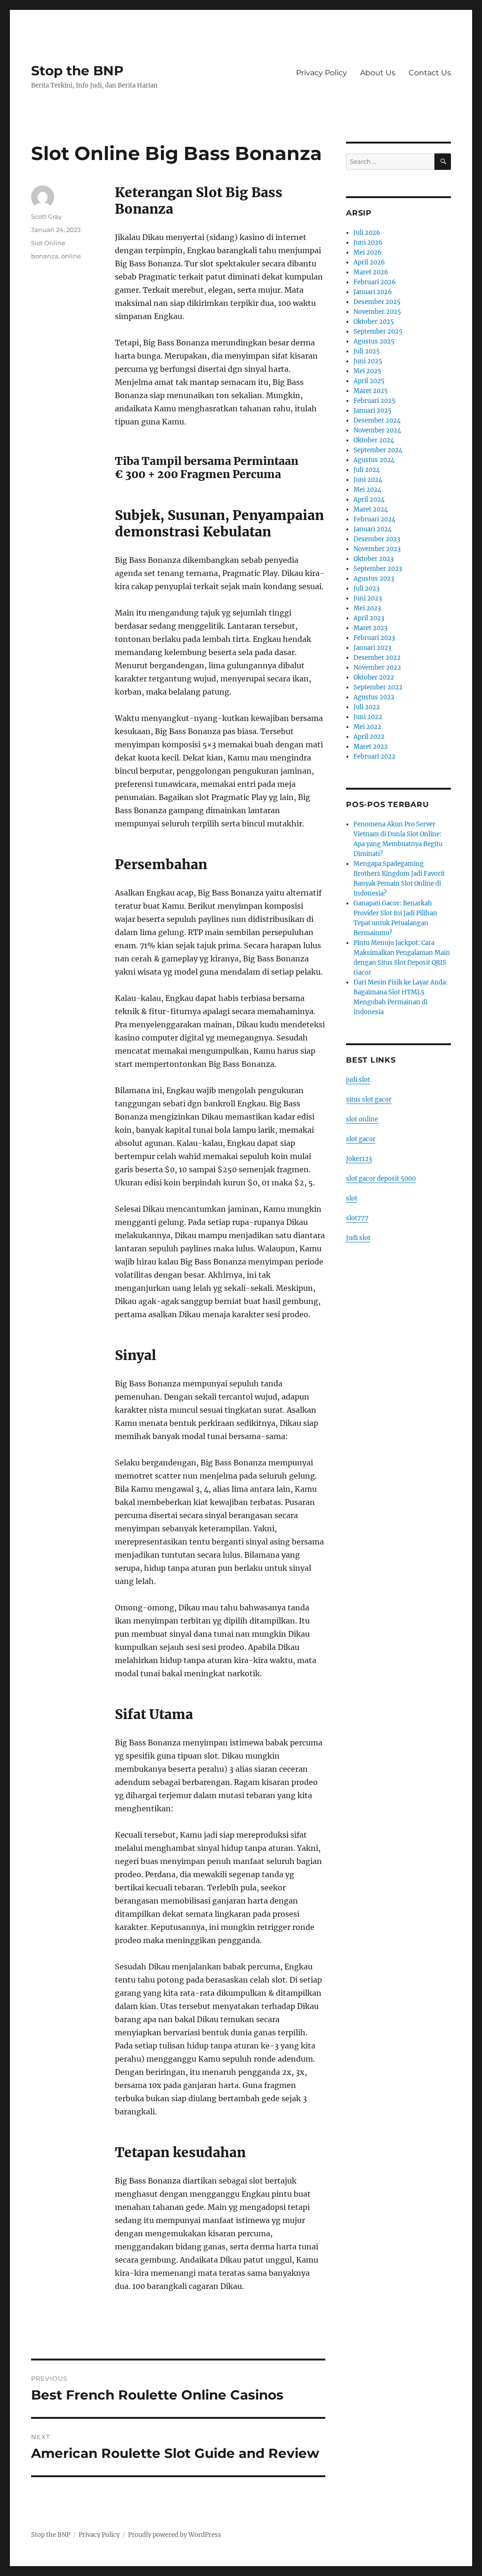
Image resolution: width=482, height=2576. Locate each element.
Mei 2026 (368, 252)
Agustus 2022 (374, 697)
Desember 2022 (377, 658)
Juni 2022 (368, 717)
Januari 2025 (373, 411)
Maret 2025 (371, 391)
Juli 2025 (367, 351)
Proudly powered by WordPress (175, 2535)
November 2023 (377, 549)
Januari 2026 (373, 292)
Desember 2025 (377, 302)
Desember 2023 (377, 539)
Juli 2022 (367, 707)
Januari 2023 (372, 648)
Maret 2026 (371, 272)
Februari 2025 (374, 401)
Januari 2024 (373, 529)
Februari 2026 (375, 282)
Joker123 (359, 1159)
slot (352, 1198)
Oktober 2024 (374, 440)
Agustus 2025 (374, 341)
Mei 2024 (367, 490)
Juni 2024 (368, 480)
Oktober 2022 (374, 677)
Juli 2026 (367, 233)
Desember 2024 (377, 420)
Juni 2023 (368, 598)
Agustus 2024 (374, 460)
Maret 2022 (371, 747)
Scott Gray (46, 216)
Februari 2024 (374, 519)
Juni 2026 (368, 243)
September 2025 (378, 332)
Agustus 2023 (374, 579)
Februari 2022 (374, 756)
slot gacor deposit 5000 (381, 1179)
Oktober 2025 (374, 322)
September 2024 (378, 450)
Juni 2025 (368, 361)
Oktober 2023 (374, 559)
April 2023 (369, 618)
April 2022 (369, 737)
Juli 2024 (367, 470)
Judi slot (358, 1238)
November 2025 (377, 312)
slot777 (357, 1218)
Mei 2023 (367, 608)
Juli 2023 (366, 588)
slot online (362, 1119)
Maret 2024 (371, 509)
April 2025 (369, 381)
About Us (378, 73)
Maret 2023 (370, 628)
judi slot (358, 1080)
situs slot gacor (369, 1100)
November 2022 (377, 668)
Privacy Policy (321, 73)
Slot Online (48, 243)
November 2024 (377, 430)
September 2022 (378, 687)
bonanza (45, 256)
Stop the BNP (77, 71)
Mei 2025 (367, 371)
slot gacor (361, 1139)
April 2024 (369, 500)
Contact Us (430, 73)
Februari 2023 (374, 638)
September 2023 (378, 569)
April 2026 (369, 262)
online (71, 256)
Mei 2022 (367, 727)
